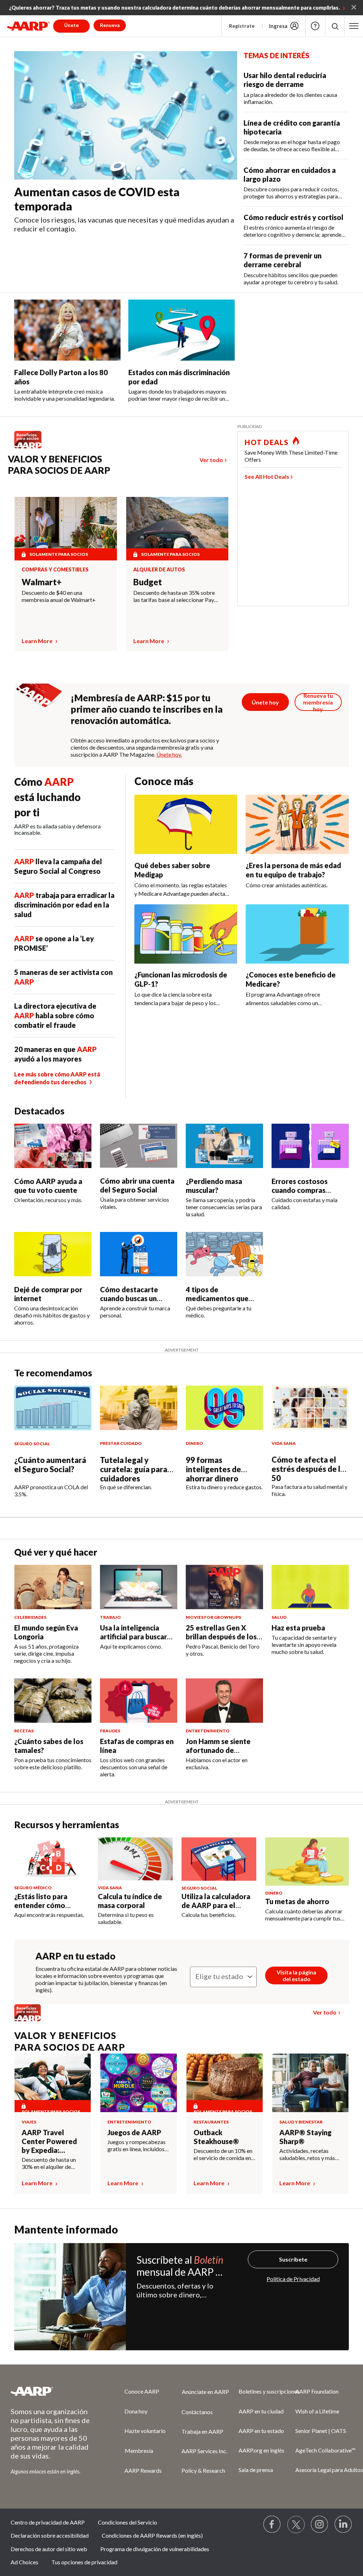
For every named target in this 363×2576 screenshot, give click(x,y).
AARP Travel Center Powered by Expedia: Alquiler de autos (50, 2141)
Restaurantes (211, 2122)
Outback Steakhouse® (216, 2137)
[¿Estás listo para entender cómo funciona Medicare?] (52, 1859)
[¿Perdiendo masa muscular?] (224, 1146)
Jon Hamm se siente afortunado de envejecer (218, 1750)
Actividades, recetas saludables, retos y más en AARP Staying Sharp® (310, 2154)
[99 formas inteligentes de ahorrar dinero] (224, 1408)
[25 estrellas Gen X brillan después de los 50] (224, 1587)
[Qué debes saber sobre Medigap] (186, 824)
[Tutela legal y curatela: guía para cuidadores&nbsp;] (139, 1408)
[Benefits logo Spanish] (31, 448)
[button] (335, 26)
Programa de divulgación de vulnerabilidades (155, 2549)
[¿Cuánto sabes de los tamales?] (53, 1701)
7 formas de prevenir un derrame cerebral (283, 260)
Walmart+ (42, 582)
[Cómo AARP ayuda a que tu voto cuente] (53, 1146)
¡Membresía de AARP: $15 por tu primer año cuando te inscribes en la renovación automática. (147, 709)
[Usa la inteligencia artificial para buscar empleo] (139, 1587)
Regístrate (242, 26)
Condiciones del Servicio (127, 2522)
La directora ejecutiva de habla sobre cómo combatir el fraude (55, 1015)
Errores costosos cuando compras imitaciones (300, 1190)
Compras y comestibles (55, 570)
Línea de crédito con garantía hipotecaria (292, 127)
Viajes (29, 2122)
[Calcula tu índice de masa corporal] (135, 1859)
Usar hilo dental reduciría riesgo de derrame (285, 80)
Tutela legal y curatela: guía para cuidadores (134, 1469)
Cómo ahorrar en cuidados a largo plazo (290, 174)
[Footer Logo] (53, 2391)
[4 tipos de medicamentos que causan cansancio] (224, 1254)
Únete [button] (71, 25)
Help (315, 26)
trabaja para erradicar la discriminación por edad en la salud (64, 905)
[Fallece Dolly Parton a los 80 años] (67, 330)
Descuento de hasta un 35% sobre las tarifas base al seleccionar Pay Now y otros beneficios (174, 596)
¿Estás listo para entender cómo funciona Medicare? (46, 1905)
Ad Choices (24, 2562)
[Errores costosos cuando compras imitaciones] (310, 1146)
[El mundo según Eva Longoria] (53, 1587)
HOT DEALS (267, 442)
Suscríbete (293, 2259)
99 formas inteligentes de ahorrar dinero (213, 1469)
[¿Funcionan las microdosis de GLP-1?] (186, 934)
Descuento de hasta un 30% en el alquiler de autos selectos (49, 2163)
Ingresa (278, 26)
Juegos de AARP (134, 2132)
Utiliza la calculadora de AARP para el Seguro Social (216, 1905)
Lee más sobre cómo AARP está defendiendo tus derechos (57, 1078)
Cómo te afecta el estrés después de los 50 (310, 1469)
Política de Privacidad (293, 2279)
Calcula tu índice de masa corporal (130, 1901)
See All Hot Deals (267, 476)
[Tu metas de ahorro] (307, 1862)
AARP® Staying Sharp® (305, 2137)
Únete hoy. (169, 754)
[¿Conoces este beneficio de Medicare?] (297, 934)
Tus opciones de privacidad (84, 2562)
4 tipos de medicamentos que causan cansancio (217, 1298)
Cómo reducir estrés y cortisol (294, 217)
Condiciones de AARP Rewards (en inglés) (152, 2535)
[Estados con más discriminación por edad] (181, 330)
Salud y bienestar (301, 2122)
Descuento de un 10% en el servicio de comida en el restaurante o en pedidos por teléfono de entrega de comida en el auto (223, 2154)
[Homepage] (28, 26)
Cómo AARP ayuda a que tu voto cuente (48, 1186)
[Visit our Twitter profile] (296, 2525)
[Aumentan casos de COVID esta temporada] (126, 115)
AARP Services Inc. (204, 2451)
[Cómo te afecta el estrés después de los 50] (310, 1408)
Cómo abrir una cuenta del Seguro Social (137, 1185)
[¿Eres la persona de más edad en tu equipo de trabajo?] (297, 824)
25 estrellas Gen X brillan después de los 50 (221, 1637)
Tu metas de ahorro (297, 1901)
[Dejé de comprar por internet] (53, 1254)
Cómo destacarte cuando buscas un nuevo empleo (129, 1298)
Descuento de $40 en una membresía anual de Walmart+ (59, 596)
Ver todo (211, 460)
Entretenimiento (129, 2122)
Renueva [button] (110, 25)
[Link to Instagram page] (320, 2525)
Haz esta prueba (298, 1628)
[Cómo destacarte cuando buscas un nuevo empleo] (139, 1254)
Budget (148, 582)
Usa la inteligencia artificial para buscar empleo (133, 1637)
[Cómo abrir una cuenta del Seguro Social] (139, 1146)
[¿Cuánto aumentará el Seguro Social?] (53, 1408)
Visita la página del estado (296, 1975)
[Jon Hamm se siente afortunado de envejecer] (224, 1701)
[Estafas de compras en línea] (139, 1701)
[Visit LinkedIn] (344, 2525)
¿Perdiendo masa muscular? (214, 1186)
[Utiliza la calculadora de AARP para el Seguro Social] (219, 1859)
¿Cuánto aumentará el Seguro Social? (50, 1465)
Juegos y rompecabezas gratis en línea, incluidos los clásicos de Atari (136, 2145)
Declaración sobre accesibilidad (50, 2535)
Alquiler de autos (159, 570)
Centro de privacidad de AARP (48, 2522)
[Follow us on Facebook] (272, 2525)
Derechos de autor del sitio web (49, 2549)
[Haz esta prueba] (310, 1587)
